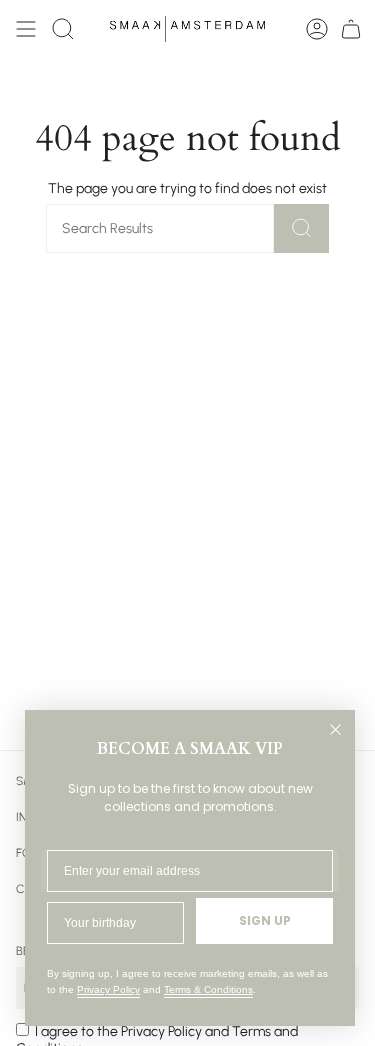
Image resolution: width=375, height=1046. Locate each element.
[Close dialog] (335, 729)
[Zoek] (301, 228)
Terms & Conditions (208, 989)
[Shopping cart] (351, 29)
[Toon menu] (26, 29)
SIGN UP (265, 920)
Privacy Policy (108, 989)
